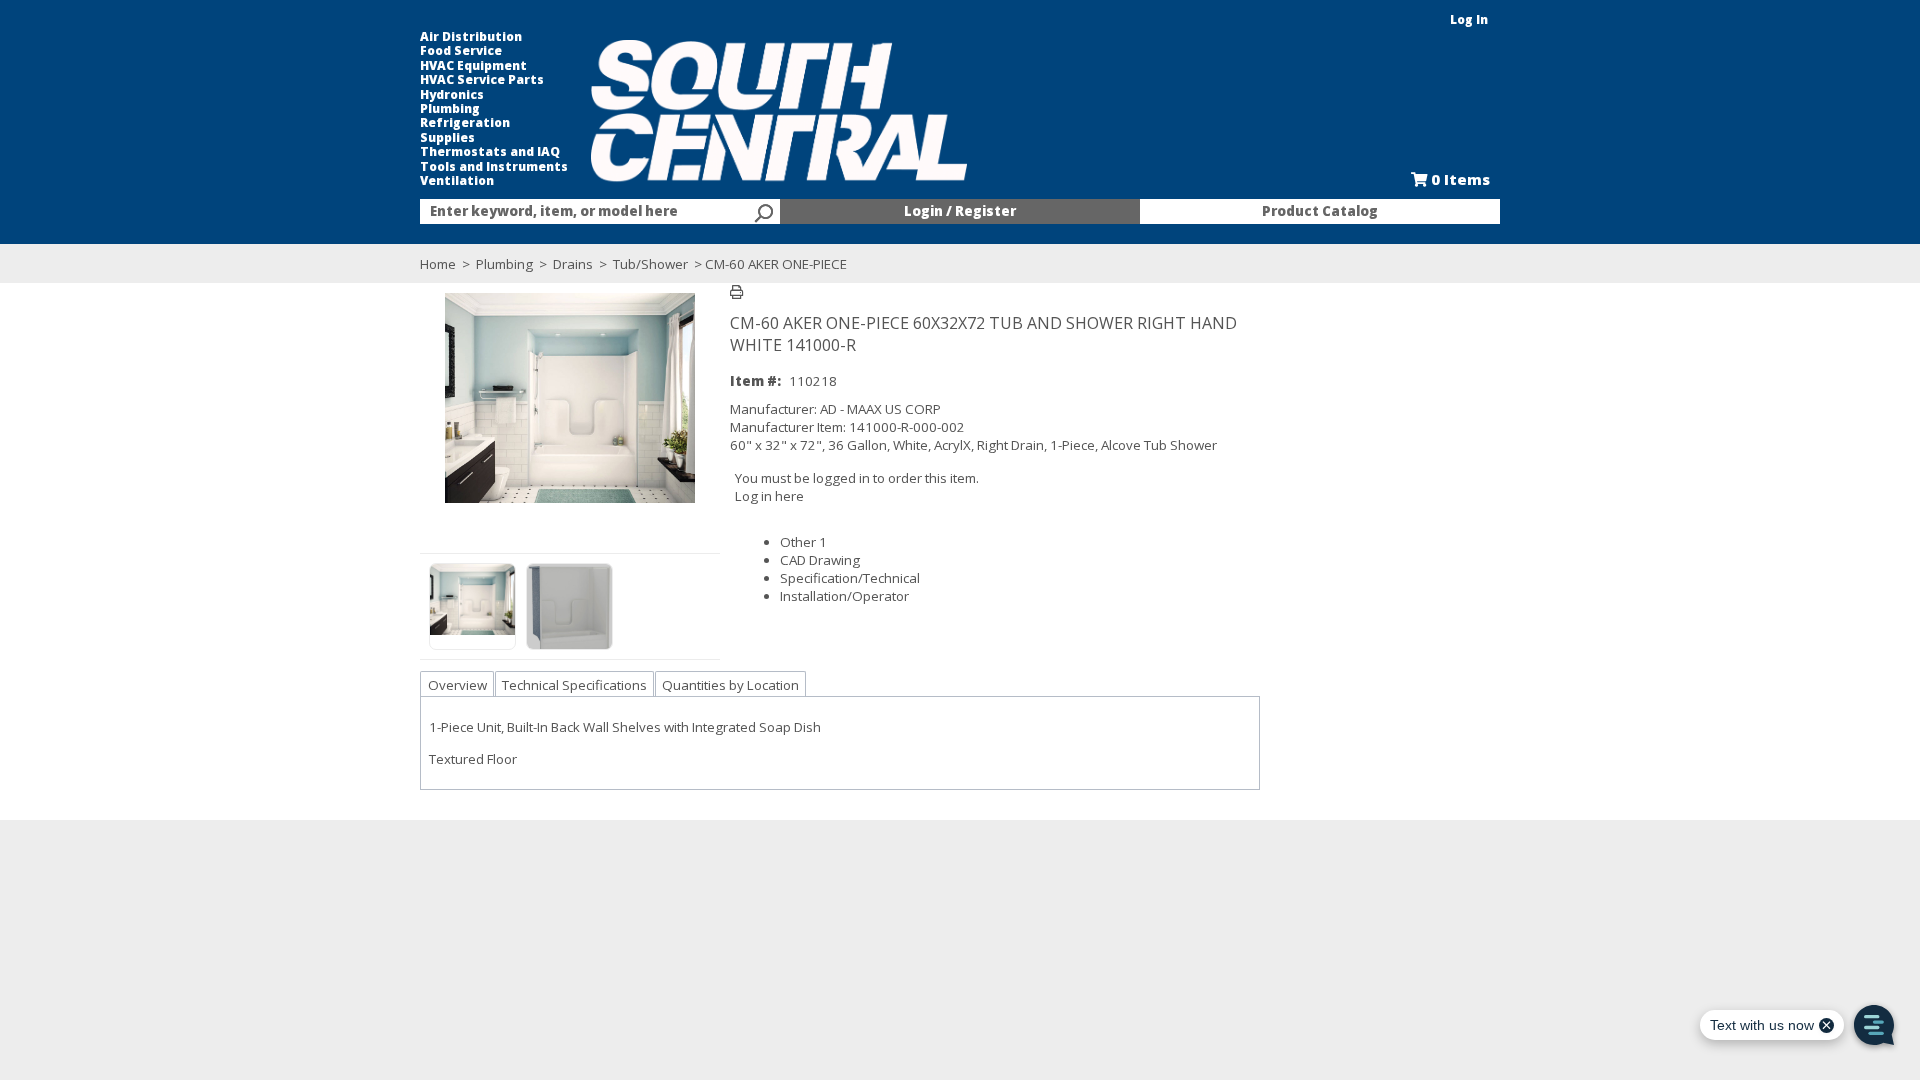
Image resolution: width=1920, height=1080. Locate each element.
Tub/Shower (650, 264)
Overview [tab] (457, 685)
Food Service (461, 51)
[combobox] (600, 212)
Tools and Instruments (494, 167)
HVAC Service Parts (482, 80)
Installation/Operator (844, 596)
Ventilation (457, 181)
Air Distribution (471, 37)
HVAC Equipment (473, 66)
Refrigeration (465, 123)
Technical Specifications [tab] (574, 685)
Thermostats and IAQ (490, 152)
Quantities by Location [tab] (730, 685)
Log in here (769, 496)
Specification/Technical (850, 578)
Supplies (447, 138)
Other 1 (803, 542)
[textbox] (590, 212)
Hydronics (452, 95)
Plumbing (450, 109)
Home (438, 264)
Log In (1469, 19)
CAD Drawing (820, 560)
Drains (573, 264)
